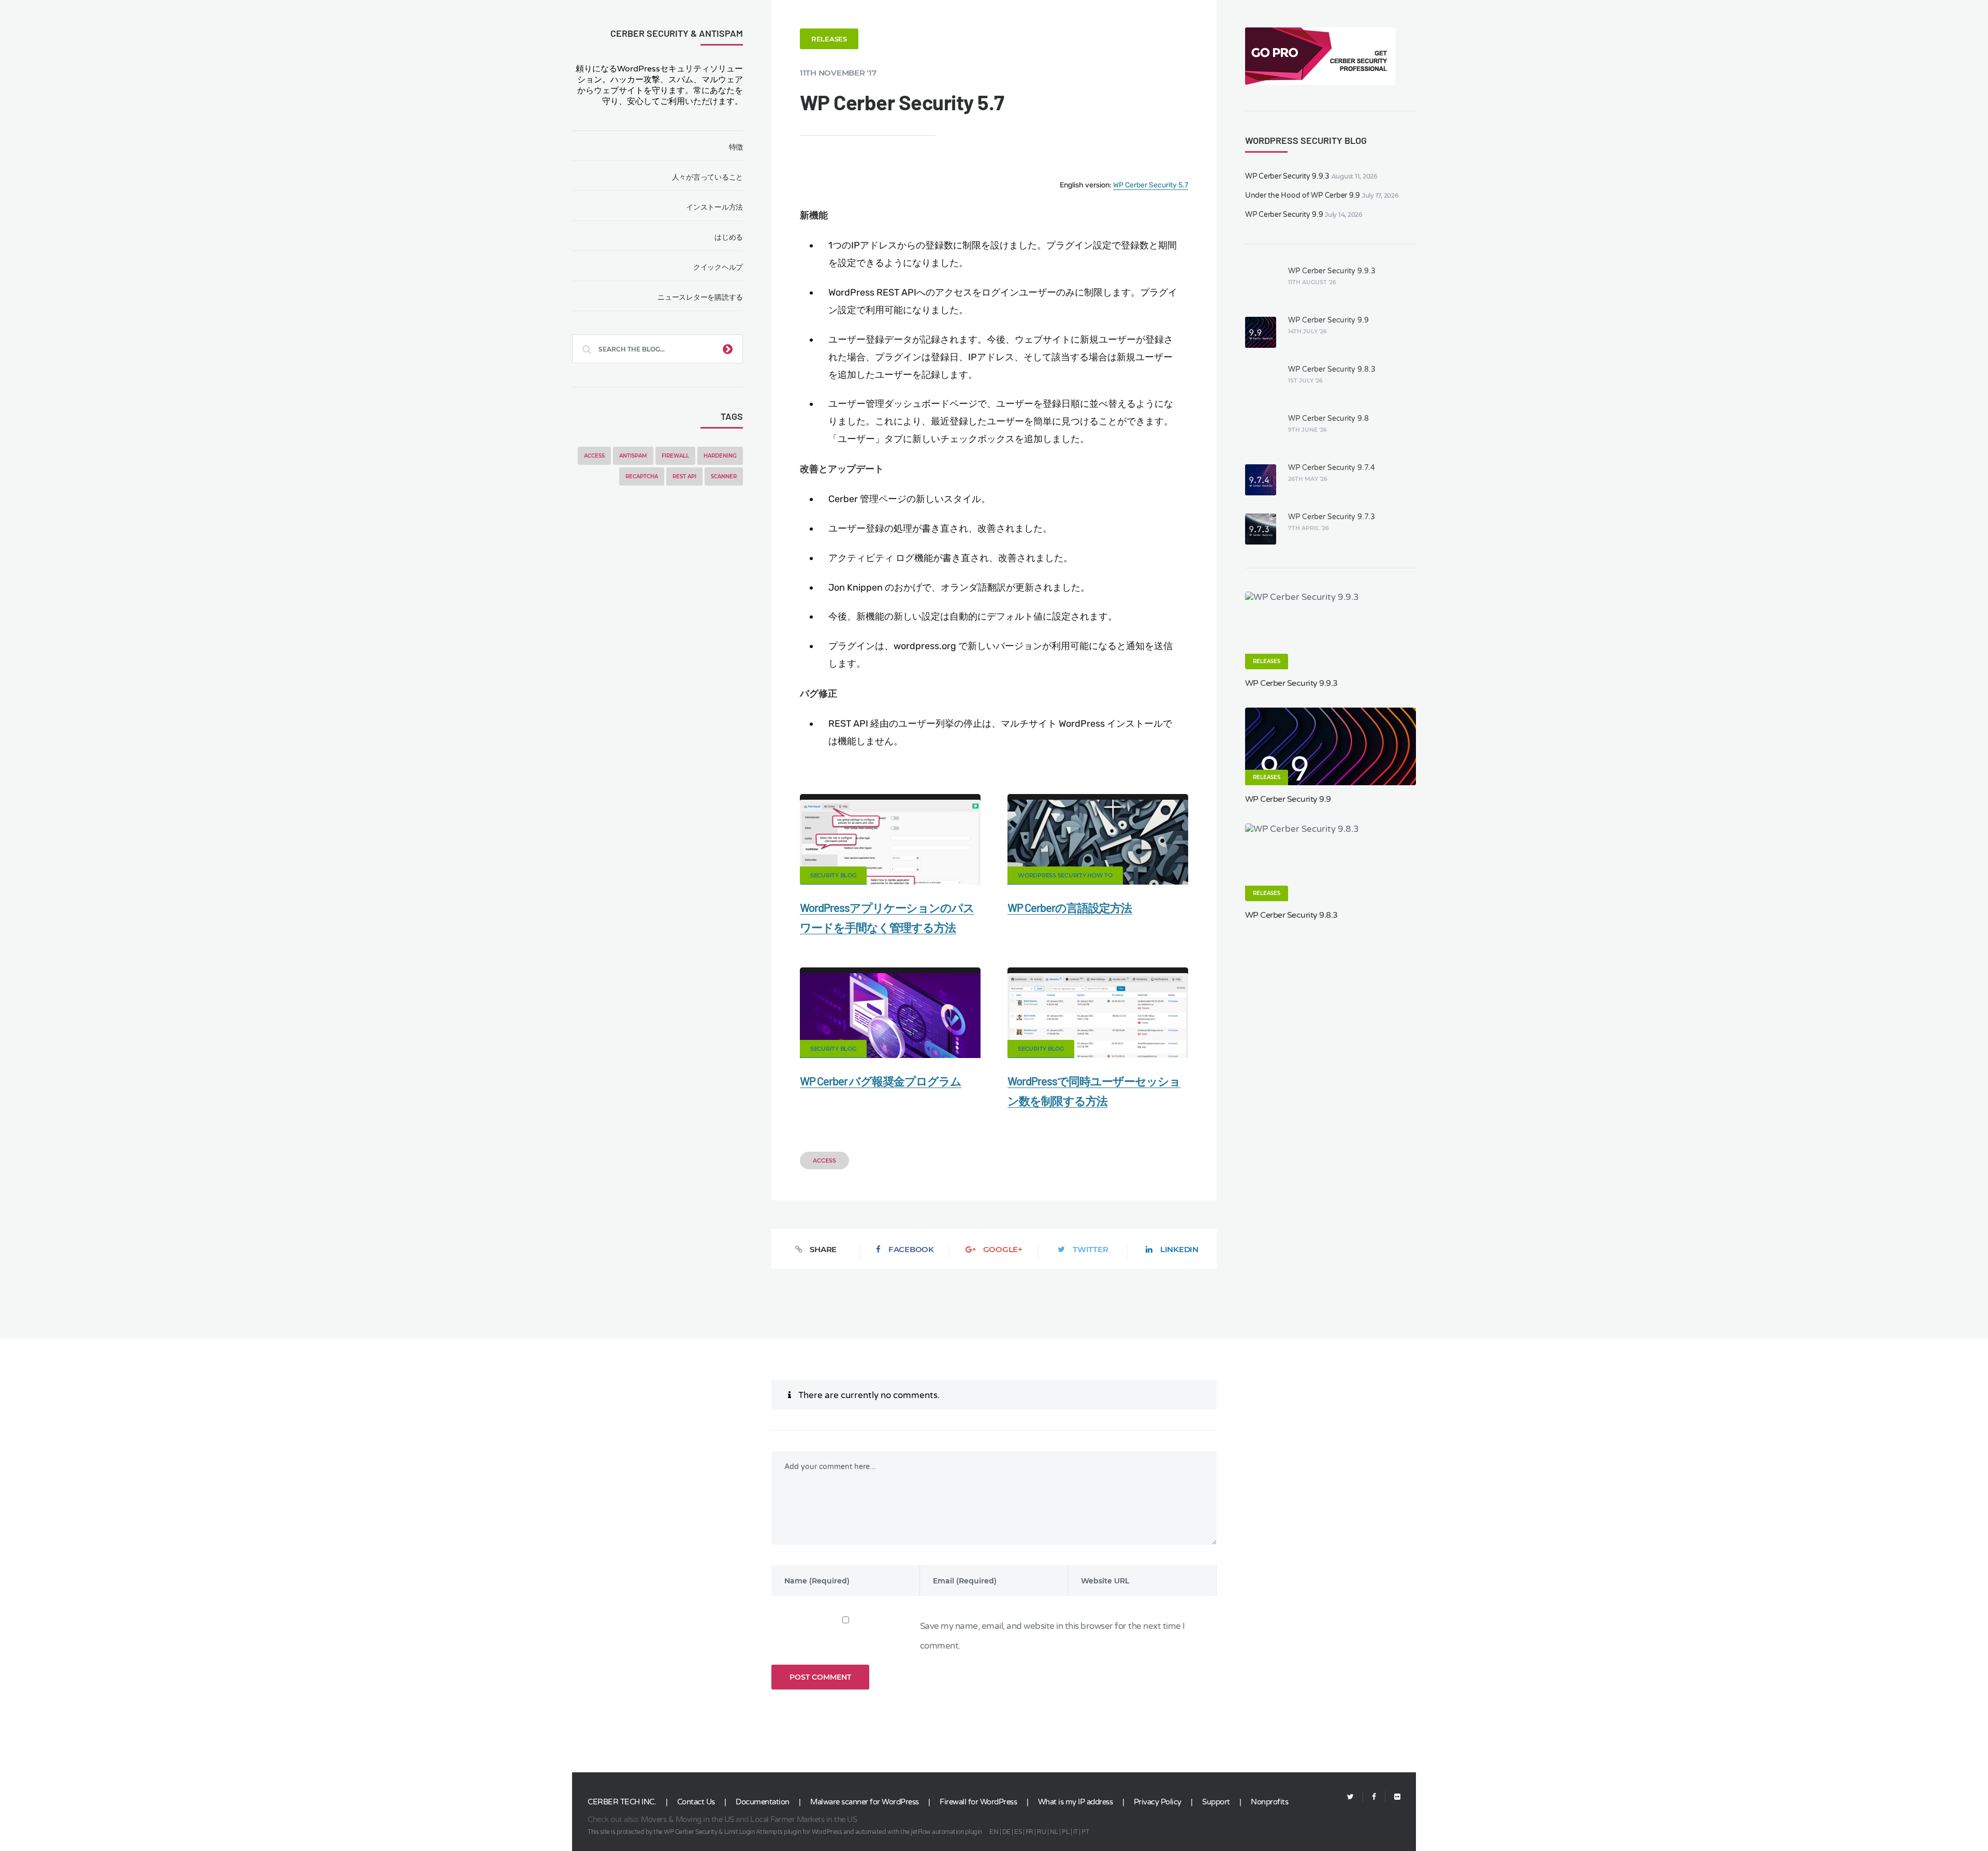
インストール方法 (714, 207)
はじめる (729, 237)
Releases (829, 39)
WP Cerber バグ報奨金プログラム (881, 1081)
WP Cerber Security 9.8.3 (1332, 369)
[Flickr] (1393, 1797)
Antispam (633, 456)
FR (1029, 1832)
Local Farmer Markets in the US (803, 1819)
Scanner (724, 476)
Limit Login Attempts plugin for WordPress (783, 1832)
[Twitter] (1350, 1797)
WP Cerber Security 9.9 (1284, 215)
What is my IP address (1076, 1802)
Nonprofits (1269, 1802)
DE (1006, 1832)
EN (994, 1832)
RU (1041, 1832)
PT (1085, 1832)
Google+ (1003, 1249)
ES (1018, 1832)
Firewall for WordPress (978, 1802)
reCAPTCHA (642, 476)
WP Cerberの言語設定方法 (1070, 907)
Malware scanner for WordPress (865, 1802)
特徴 (736, 147)
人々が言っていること (707, 177)
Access (594, 456)
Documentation (763, 1802)
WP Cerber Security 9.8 (1328, 418)
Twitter (1090, 1249)
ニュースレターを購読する (700, 297)
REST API (684, 476)
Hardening (720, 456)
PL (1065, 1832)
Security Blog (833, 875)
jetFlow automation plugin (946, 1832)
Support (1216, 1802)
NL (1054, 1832)
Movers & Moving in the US (688, 1819)
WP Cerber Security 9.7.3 (1332, 517)
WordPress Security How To (1065, 875)
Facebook (911, 1249)
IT (1076, 1832)
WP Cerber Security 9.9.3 (1287, 176)
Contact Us (696, 1802)
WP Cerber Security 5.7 (1151, 185)
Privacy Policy (1158, 1802)
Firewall (675, 456)
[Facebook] (1374, 1797)
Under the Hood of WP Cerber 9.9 (1303, 195)
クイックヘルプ (718, 267)
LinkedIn (1179, 1249)
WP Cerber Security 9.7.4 (1332, 468)
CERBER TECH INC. (622, 1802)
